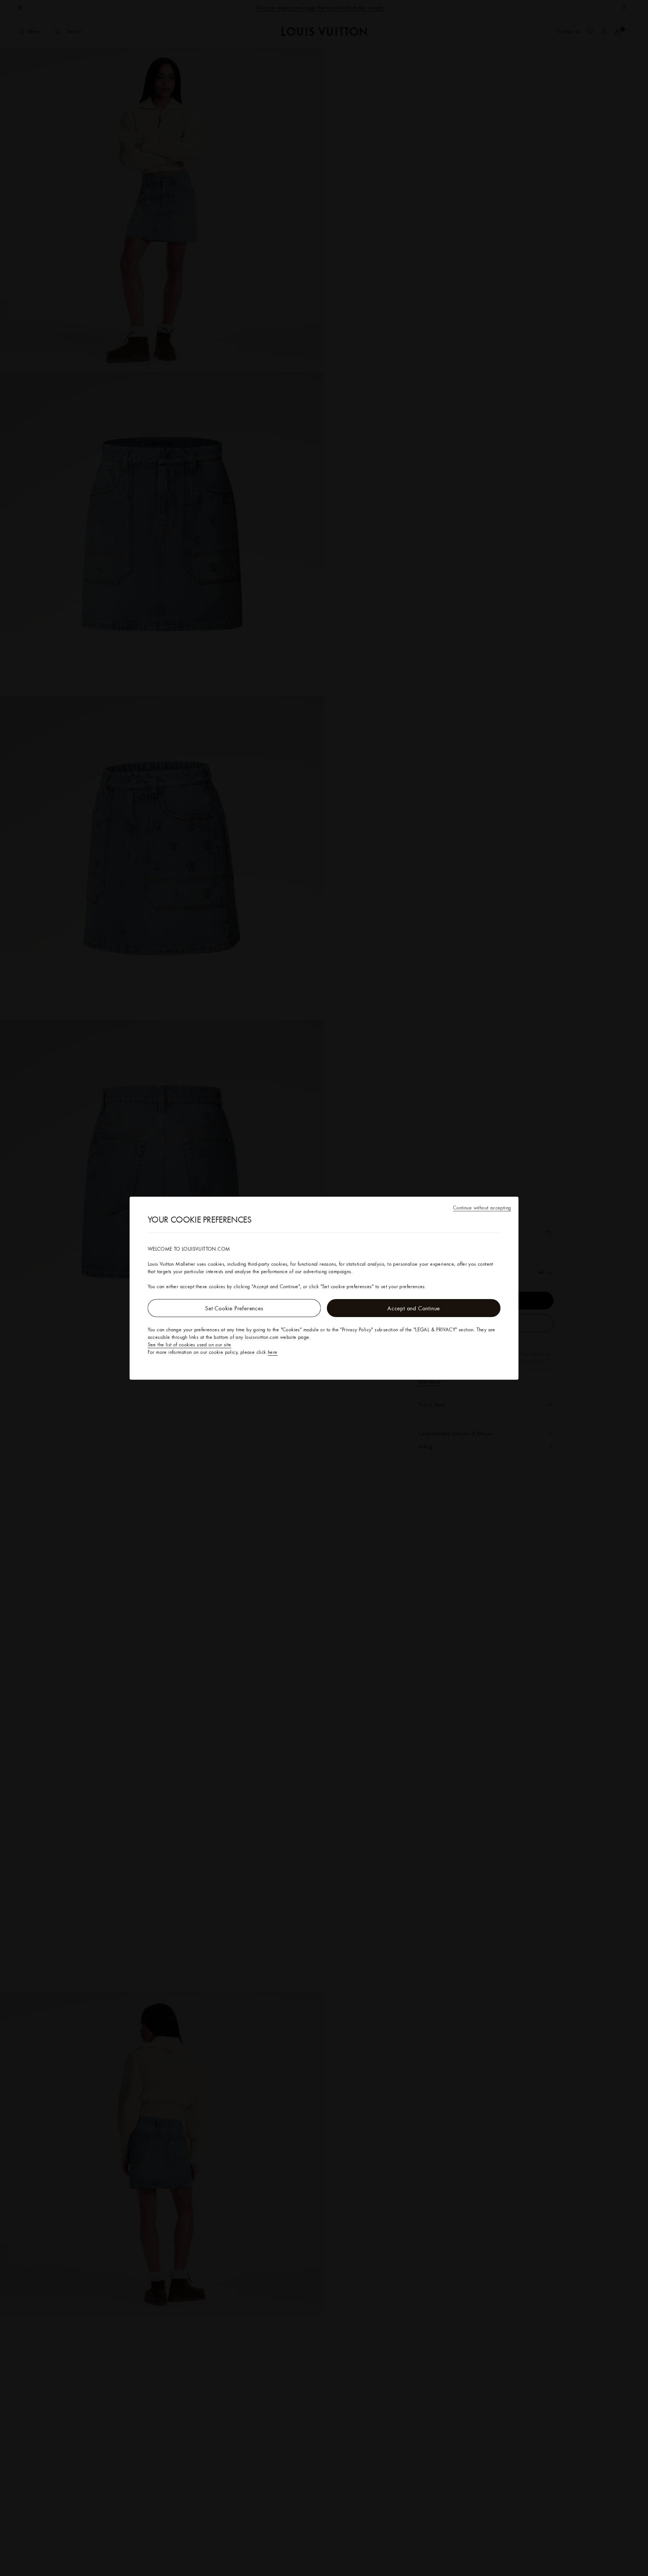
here (273, 1352)
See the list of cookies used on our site (190, 1344)
